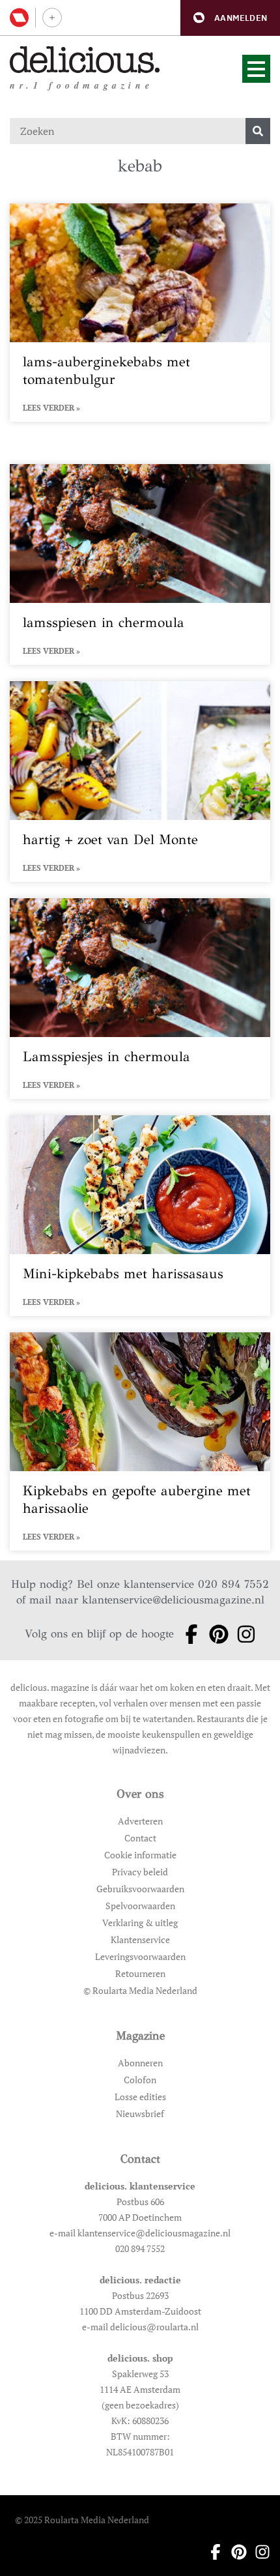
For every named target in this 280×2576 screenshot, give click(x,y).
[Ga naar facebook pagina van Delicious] (188, 1634)
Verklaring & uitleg (140, 1923)
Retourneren (140, 1973)
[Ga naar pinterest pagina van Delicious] (215, 1634)
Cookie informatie (140, 1855)
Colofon (140, 2080)
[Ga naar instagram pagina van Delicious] (242, 1634)
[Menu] (256, 69)
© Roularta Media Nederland (140, 1990)
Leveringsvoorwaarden (140, 1956)
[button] (230, 18)
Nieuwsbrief (140, 2114)
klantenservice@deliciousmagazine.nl (173, 1600)
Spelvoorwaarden (140, 1906)
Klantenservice (140, 1939)
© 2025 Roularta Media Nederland (82, 2520)
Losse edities (140, 2097)
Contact (140, 1838)
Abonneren (140, 2063)
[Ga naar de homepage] (85, 60)
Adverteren (140, 1821)
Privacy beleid (140, 1872)
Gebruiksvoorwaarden (140, 1889)
